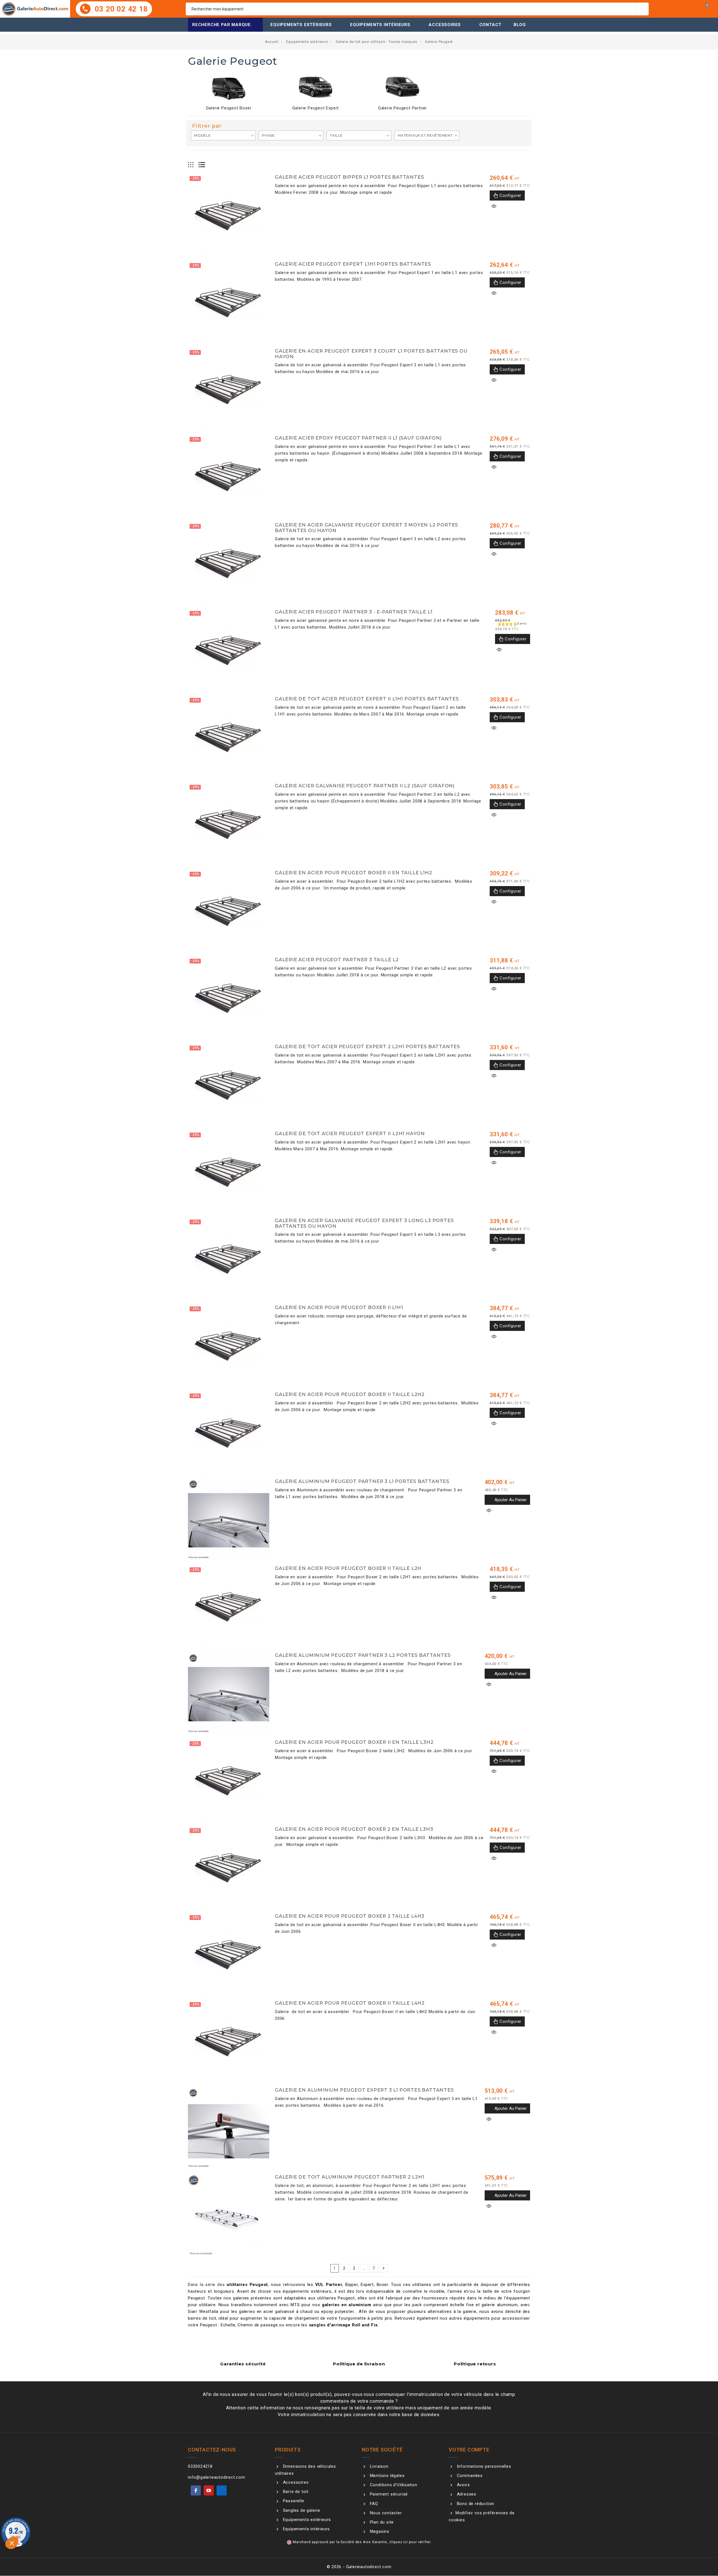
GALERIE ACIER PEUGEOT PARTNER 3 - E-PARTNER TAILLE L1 (354, 612)
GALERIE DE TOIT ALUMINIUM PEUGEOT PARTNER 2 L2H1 (349, 2177)
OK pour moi (104, 2548)
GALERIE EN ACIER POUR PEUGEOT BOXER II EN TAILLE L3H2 (354, 1742)
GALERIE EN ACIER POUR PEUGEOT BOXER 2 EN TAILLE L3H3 (354, 1829)
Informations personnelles (483, 2466)
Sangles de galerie (301, 2510)
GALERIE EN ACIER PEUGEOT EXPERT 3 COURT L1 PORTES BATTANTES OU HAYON (371, 354)
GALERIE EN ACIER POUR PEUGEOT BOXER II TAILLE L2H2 (350, 1394)
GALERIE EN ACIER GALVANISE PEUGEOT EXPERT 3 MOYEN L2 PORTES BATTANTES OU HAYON (366, 528)
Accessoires (445, 25)
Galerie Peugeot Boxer (229, 108)
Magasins (379, 2531)
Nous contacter (385, 2513)
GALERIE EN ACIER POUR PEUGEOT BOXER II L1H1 (339, 1307)
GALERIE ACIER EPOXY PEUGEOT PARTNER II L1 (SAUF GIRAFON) (358, 438)
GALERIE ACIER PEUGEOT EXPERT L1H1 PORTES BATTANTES (353, 264)
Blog (520, 25)
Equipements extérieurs (301, 25)
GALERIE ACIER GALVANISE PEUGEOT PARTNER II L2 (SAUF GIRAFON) (365, 786)
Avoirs (463, 2485)
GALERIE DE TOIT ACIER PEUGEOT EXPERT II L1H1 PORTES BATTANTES (367, 699)
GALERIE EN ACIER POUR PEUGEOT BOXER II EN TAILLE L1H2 (353, 873)
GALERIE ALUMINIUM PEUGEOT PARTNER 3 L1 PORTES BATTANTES (362, 1481)
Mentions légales (386, 2476)
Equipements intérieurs (380, 25)
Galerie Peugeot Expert (316, 108)
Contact (491, 25)
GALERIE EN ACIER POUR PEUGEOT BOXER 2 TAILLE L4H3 (350, 1916)
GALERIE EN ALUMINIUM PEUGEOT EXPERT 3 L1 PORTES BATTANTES (364, 2090)
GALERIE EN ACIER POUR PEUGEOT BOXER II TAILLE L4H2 (350, 2003)
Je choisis (65, 2548)
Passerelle (293, 2501)
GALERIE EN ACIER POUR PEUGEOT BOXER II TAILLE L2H (348, 1568)
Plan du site (381, 2522)
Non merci (25, 2548)
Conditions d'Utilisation (393, 2485)
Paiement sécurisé (388, 2494)
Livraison (378, 2466)
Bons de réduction (475, 2504)
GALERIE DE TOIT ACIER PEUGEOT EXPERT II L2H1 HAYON (350, 1133)
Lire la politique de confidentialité (41, 2530)
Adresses (466, 2494)
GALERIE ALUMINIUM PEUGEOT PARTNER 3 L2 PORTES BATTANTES (363, 1655)
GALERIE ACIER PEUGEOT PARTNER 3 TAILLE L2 (337, 960)
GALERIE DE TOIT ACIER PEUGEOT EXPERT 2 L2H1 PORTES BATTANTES (367, 1046)
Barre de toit (295, 2492)
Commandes (469, 2476)
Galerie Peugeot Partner (402, 108)
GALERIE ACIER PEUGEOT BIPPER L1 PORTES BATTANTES (349, 177)
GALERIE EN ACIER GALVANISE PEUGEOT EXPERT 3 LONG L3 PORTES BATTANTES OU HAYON (364, 1223)
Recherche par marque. (222, 25)
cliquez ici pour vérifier (410, 2542)
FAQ (373, 2504)
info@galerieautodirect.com (217, 2477)
